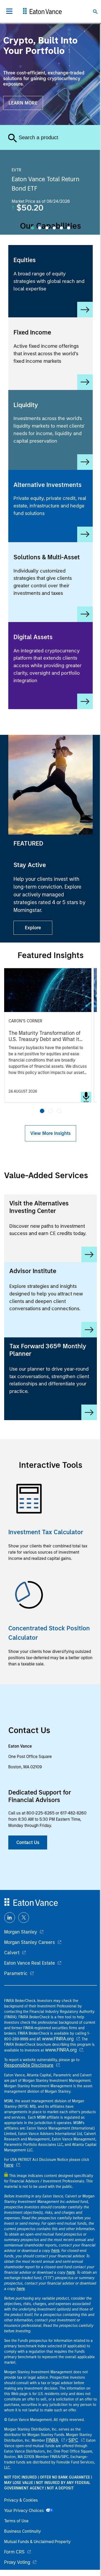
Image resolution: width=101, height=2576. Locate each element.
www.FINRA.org (61, 2050)
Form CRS (14, 2552)
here (9, 2165)
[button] (42, 1111)
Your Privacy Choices (25, 2511)
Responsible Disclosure (29, 2065)
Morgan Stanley (21, 1932)
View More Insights (51, 1133)
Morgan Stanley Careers (30, 1942)
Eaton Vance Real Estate (30, 1963)
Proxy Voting (17, 2562)
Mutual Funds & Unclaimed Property (37, 2542)
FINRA (52, 2440)
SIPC (73, 2440)
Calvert (12, 1953)
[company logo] (42, 11)
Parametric (16, 1973)
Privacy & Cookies (21, 2500)
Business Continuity (23, 2531)
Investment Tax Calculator (46, 1532)
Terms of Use (16, 2521)
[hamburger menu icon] (9, 11)
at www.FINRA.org (55, 2039)
